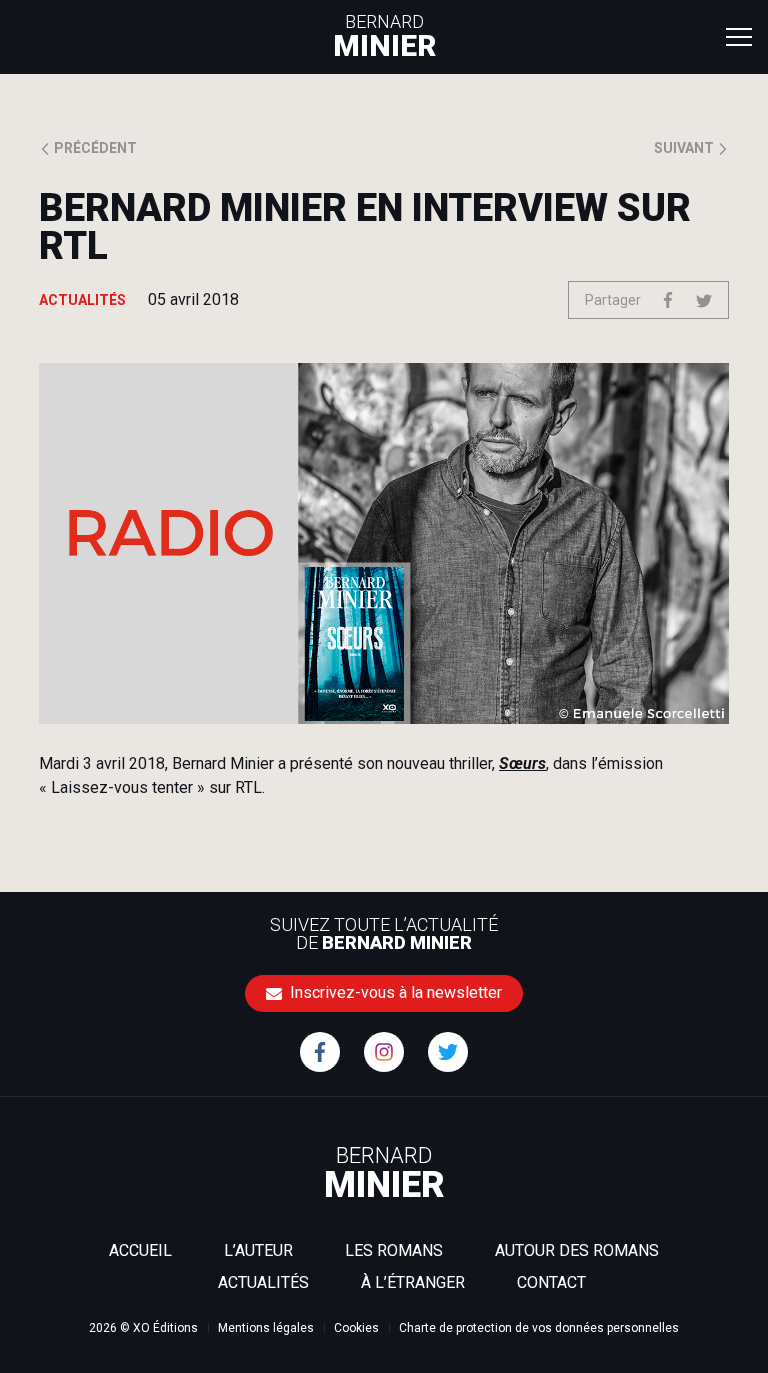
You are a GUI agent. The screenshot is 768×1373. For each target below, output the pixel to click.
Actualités (263, 1282)
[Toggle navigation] (739, 36)
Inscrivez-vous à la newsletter (394, 992)
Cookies (356, 1328)
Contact (551, 1282)
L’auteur (258, 1250)
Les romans (394, 1250)
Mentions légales (266, 1328)
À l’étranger (413, 1282)
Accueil (140, 1250)
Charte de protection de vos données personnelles (539, 1328)
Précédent (94, 148)
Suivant (685, 148)
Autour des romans (577, 1250)
